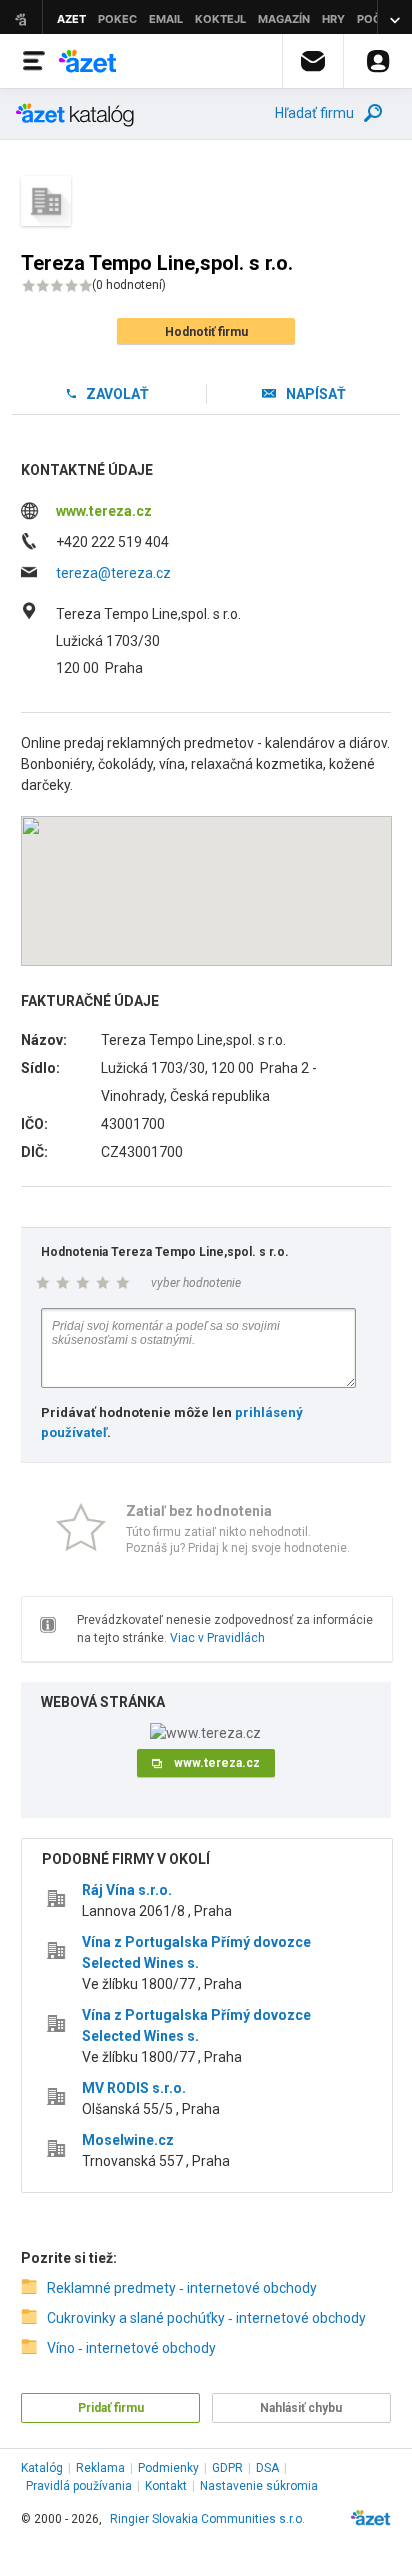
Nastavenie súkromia (259, 2486)
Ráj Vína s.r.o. (127, 1890)
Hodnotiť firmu (206, 332)
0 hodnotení (129, 285)
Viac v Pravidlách (217, 1638)
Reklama (100, 2468)
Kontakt (166, 2486)
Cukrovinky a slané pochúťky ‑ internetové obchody (206, 2318)
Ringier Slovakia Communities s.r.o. (207, 2519)
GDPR (227, 2468)
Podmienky (168, 2468)
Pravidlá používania (79, 2486)
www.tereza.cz (104, 511)
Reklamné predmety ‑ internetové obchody (182, 2288)
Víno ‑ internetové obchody (131, 2348)
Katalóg (42, 2468)
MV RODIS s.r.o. (134, 2088)
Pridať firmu (111, 2408)
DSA (267, 2468)
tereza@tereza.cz (113, 573)
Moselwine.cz (128, 2140)
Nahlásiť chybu (301, 2408)
